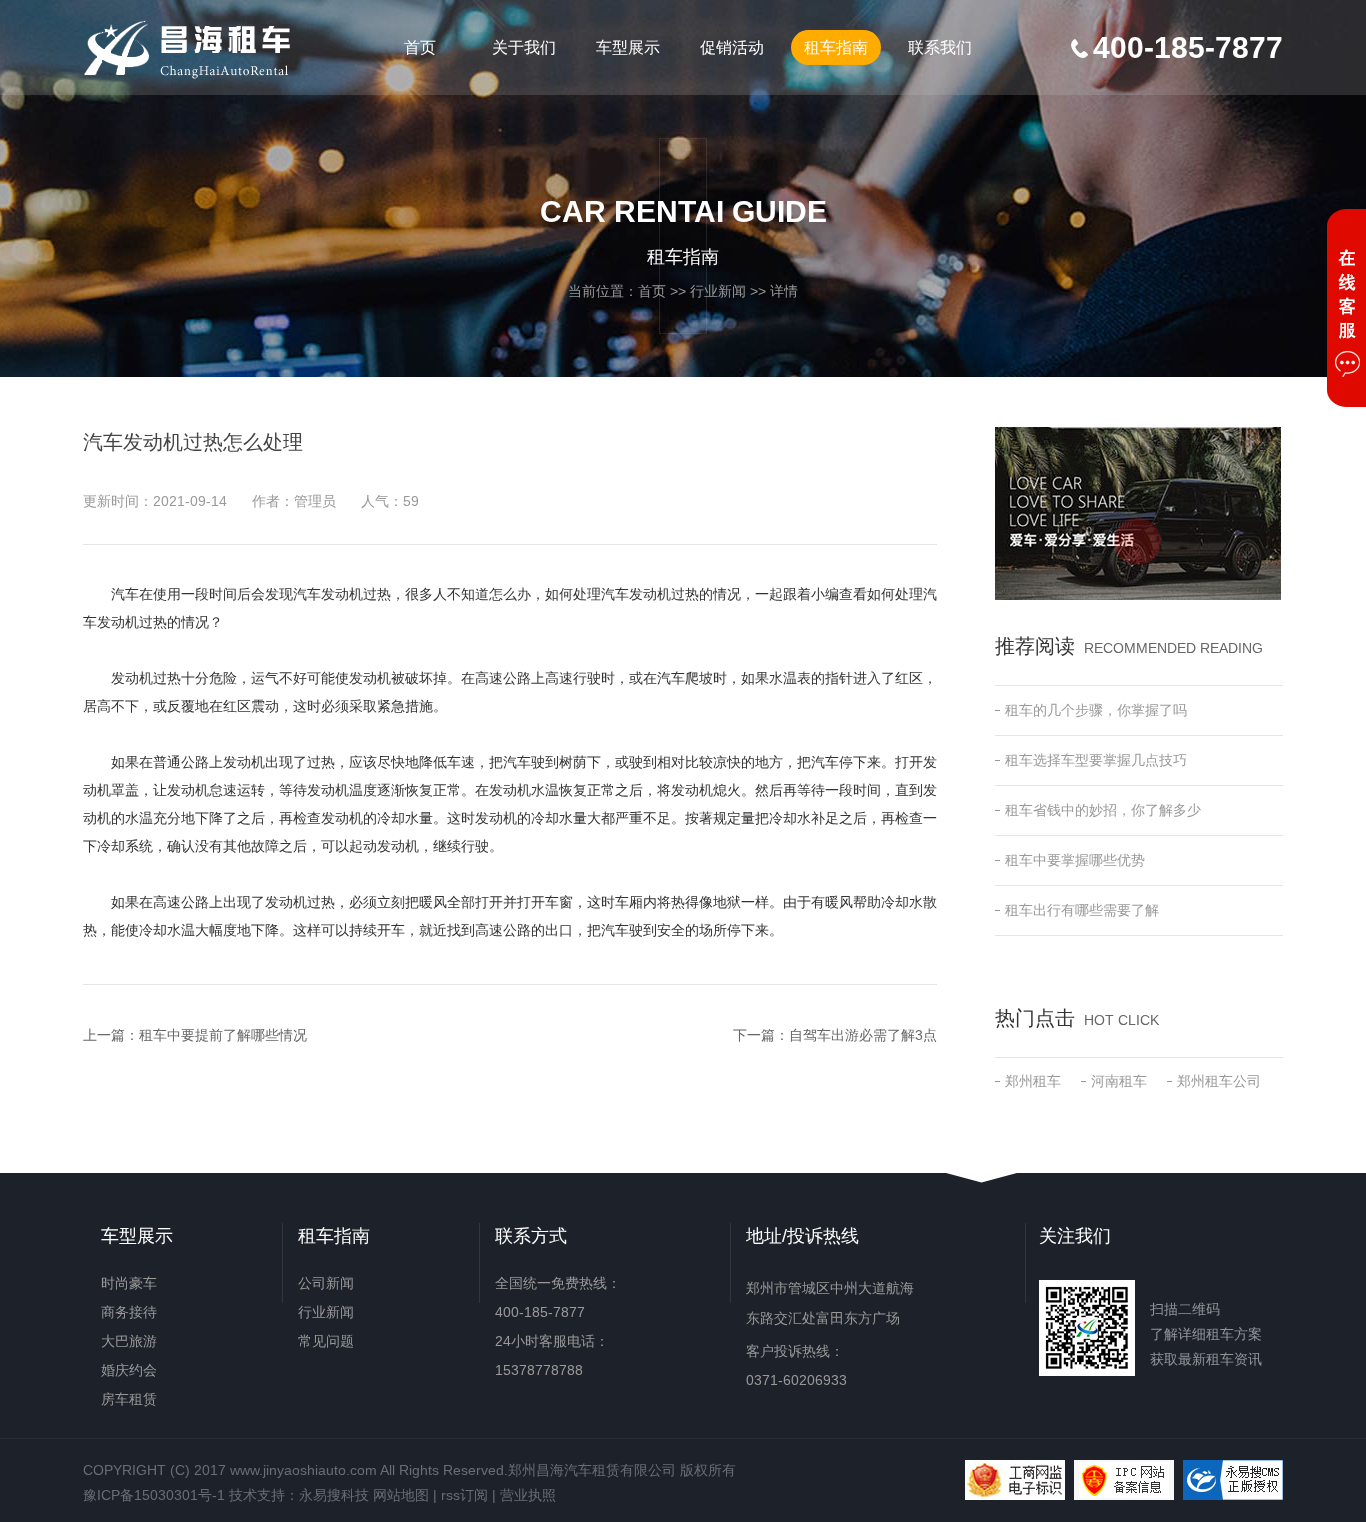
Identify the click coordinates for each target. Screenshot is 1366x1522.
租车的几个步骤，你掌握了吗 (1096, 710)
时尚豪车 (129, 1283)
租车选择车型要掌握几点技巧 (1096, 760)
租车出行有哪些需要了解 (1082, 910)
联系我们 (940, 47)
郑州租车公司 (1219, 1081)
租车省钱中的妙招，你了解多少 (1103, 810)
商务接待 (129, 1312)
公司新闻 (326, 1283)
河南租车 (1119, 1081)
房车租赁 (129, 1399)
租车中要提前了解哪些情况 (223, 1035)
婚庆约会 (129, 1370)
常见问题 (326, 1341)
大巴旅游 (129, 1341)
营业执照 (528, 1495)
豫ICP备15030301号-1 (154, 1495)
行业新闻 (718, 291)
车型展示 (628, 47)
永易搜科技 (334, 1495)
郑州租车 (1033, 1081)
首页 (420, 47)
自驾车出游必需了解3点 (863, 1035)
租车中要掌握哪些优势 (1075, 860)
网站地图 (401, 1495)
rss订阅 (464, 1495)
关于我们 (524, 47)
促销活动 (732, 47)
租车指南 (836, 47)
